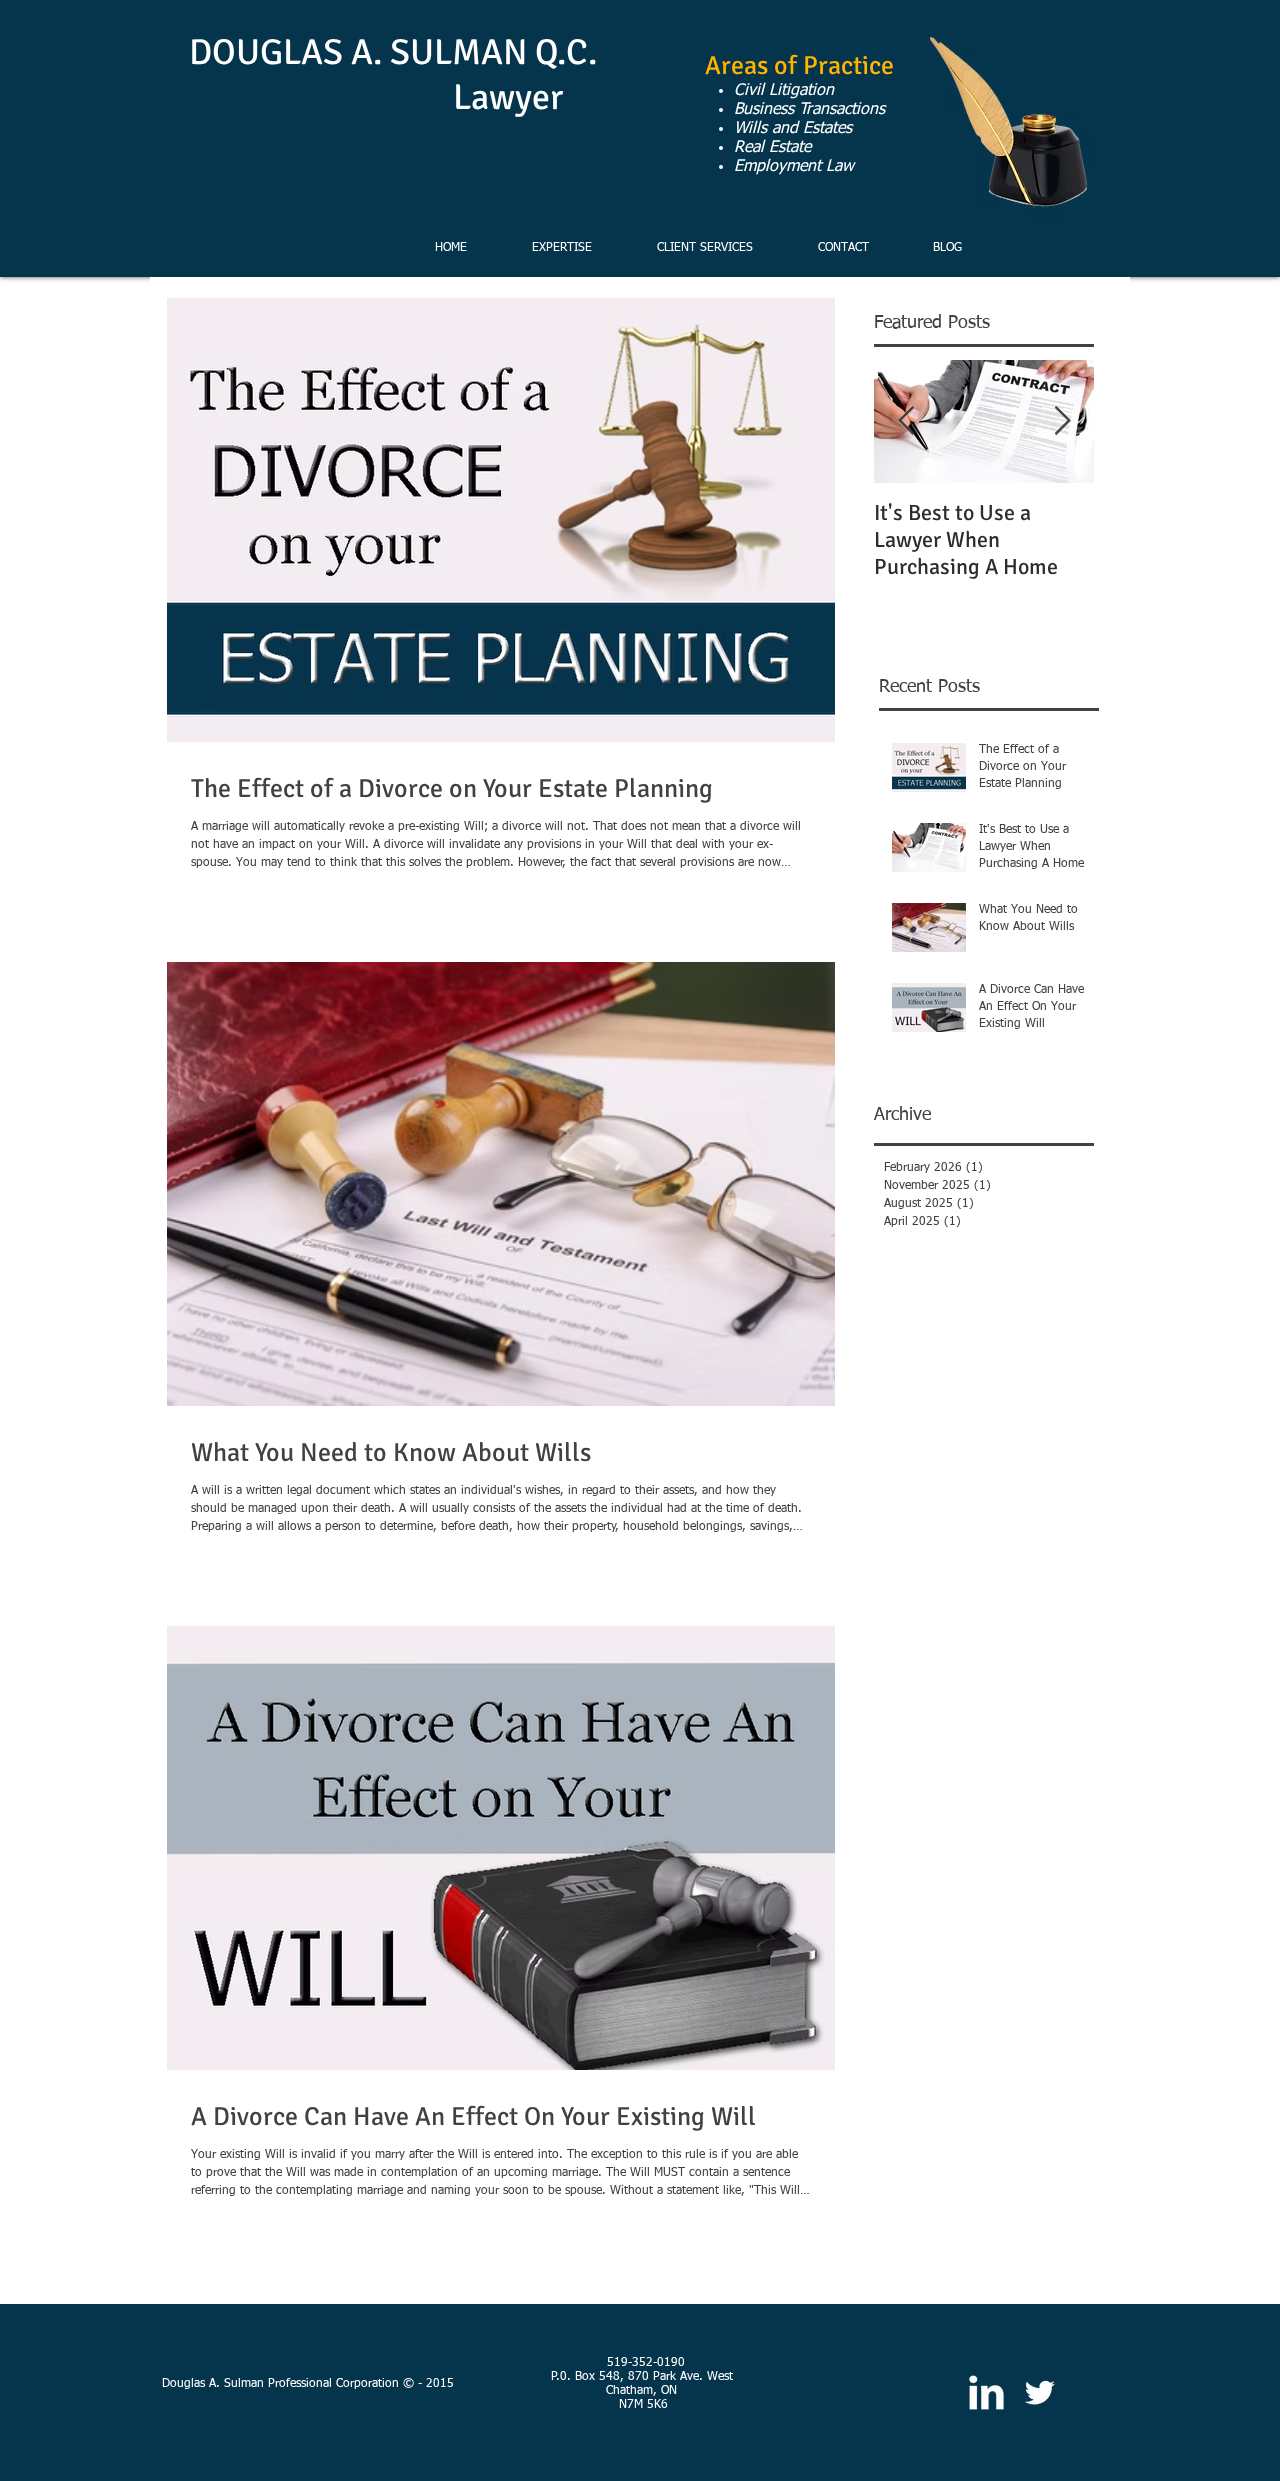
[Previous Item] (906, 421)
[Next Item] (1062, 421)
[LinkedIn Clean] (986, 2392)
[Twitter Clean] (1039, 2392)
